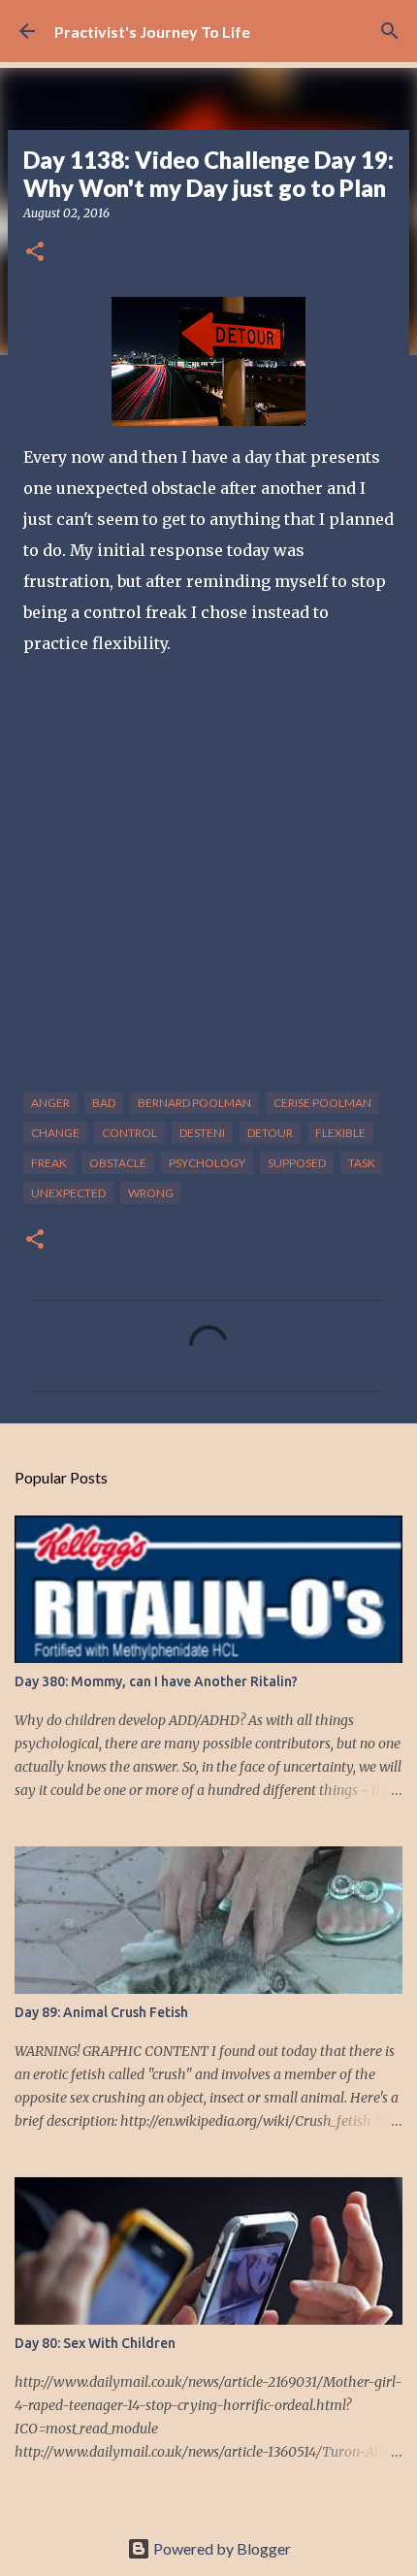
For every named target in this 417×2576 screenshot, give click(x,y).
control (129, 1133)
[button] (35, 253)
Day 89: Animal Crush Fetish (101, 2012)
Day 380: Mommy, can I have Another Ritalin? (156, 1681)
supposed (297, 1163)
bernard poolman (194, 1103)
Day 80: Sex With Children (95, 2343)
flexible (340, 1133)
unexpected (68, 1193)
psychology (207, 1163)
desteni (202, 1133)
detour (270, 1133)
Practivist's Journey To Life (152, 32)
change (55, 1133)
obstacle (118, 1163)
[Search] (390, 31)
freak (49, 1163)
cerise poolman (322, 1103)
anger (50, 1103)
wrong (151, 1193)
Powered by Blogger (221, 2548)
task (362, 1163)
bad (104, 1103)
